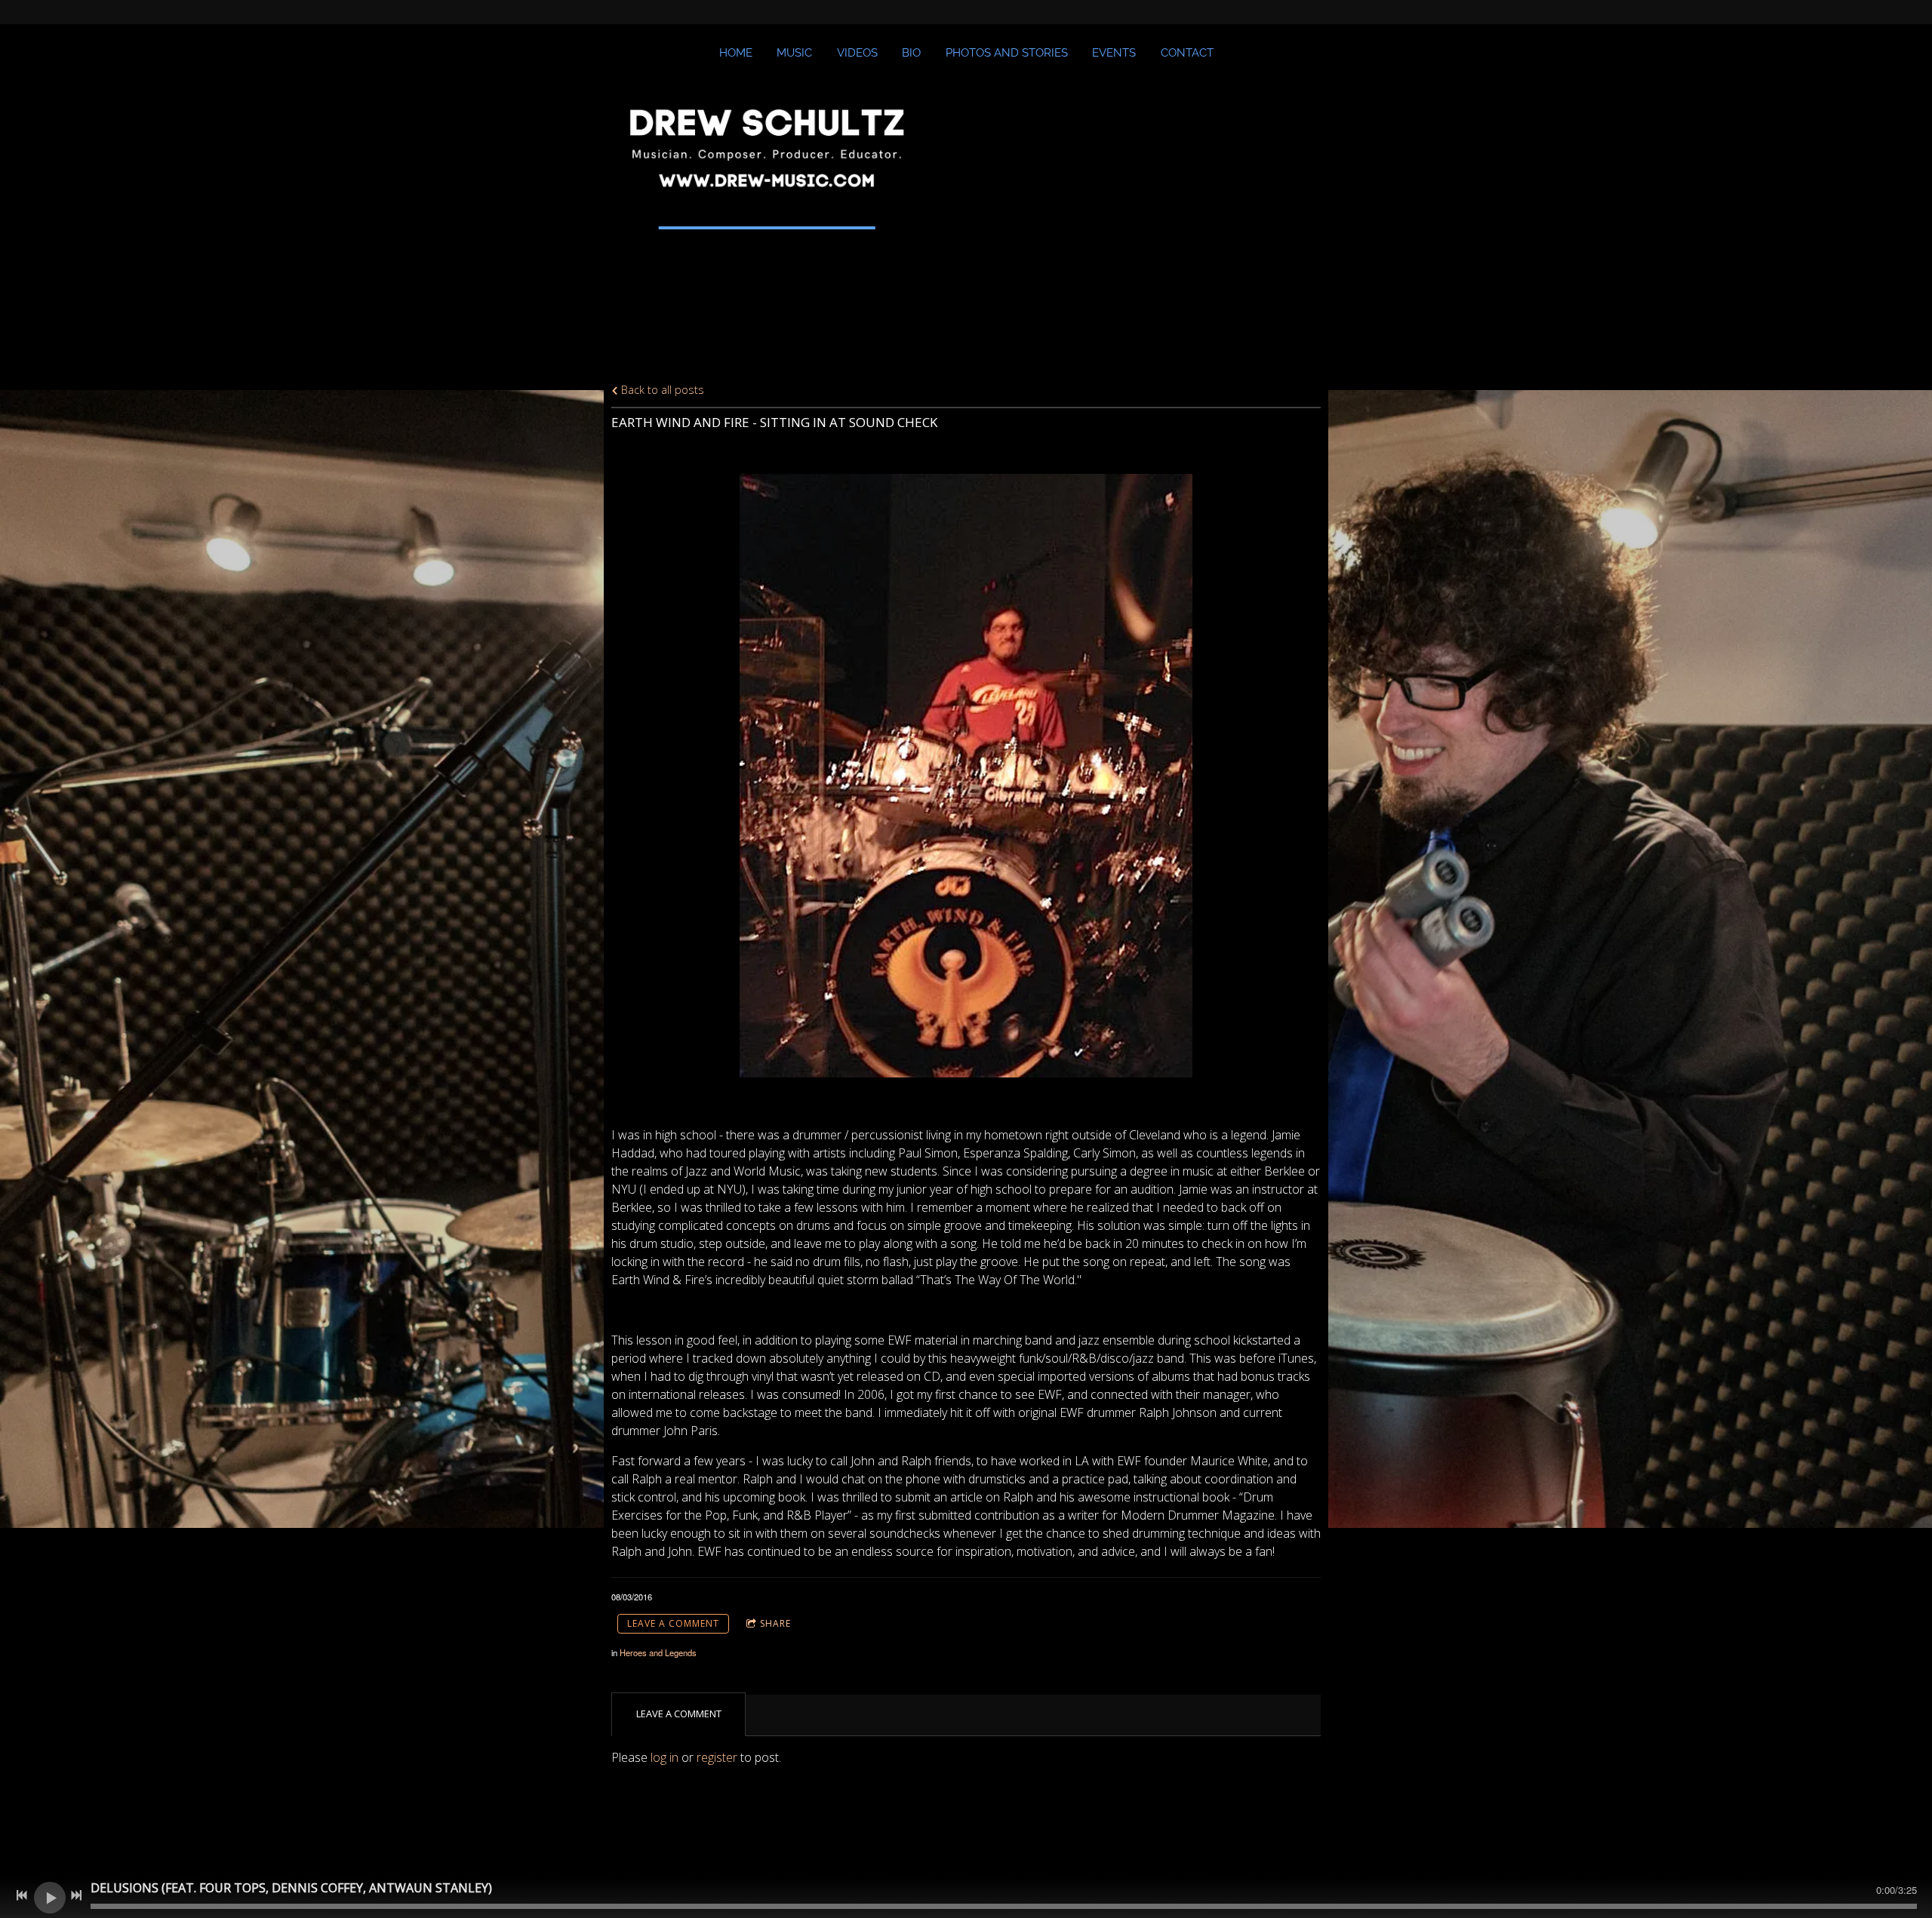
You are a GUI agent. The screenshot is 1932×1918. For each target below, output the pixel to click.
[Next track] (76, 1895)
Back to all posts (661, 390)
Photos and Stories (1007, 53)
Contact (1187, 53)
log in (665, 1757)
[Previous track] (22, 1895)
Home (736, 53)
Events (1114, 53)
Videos (857, 53)
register (717, 1757)
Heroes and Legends (658, 1652)
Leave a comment (673, 1623)
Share (775, 1623)
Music (794, 53)
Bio (911, 53)
